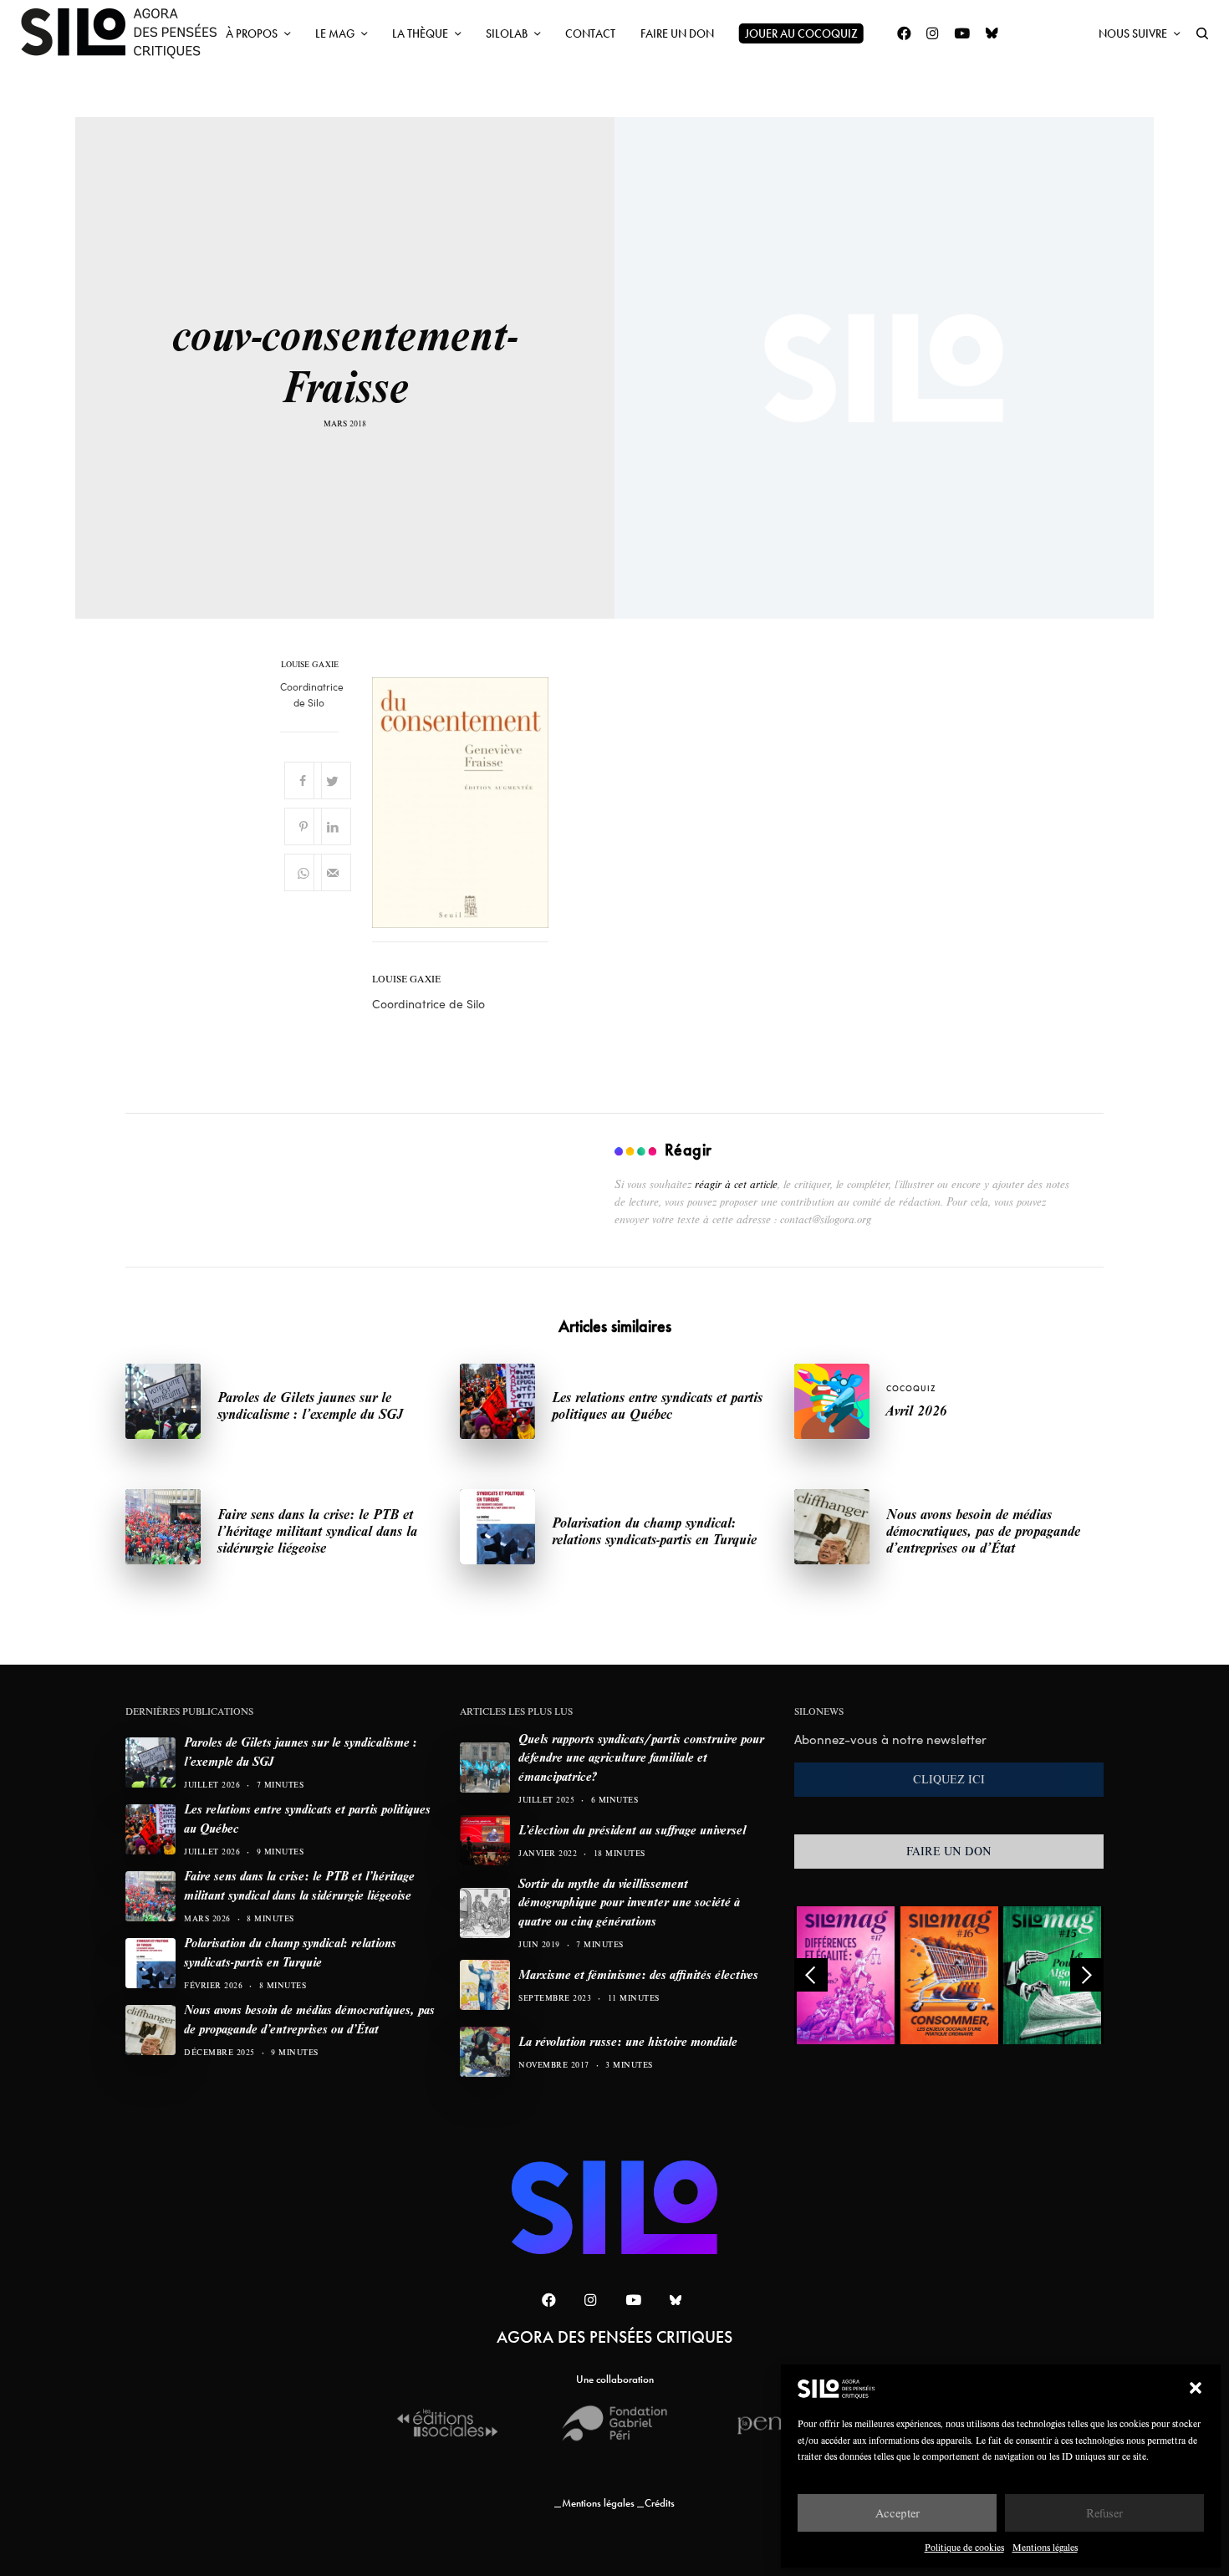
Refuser (1104, 2513)
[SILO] (127, 33)
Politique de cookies (964, 2547)
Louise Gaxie (310, 665)
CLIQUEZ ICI (949, 1779)
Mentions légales (1045, 2547)
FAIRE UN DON (949, 1851)
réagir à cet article (736, 1184)
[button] (1196, 2388)
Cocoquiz (911, 1388)
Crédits (660, 2503)
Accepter (898, 2513)
